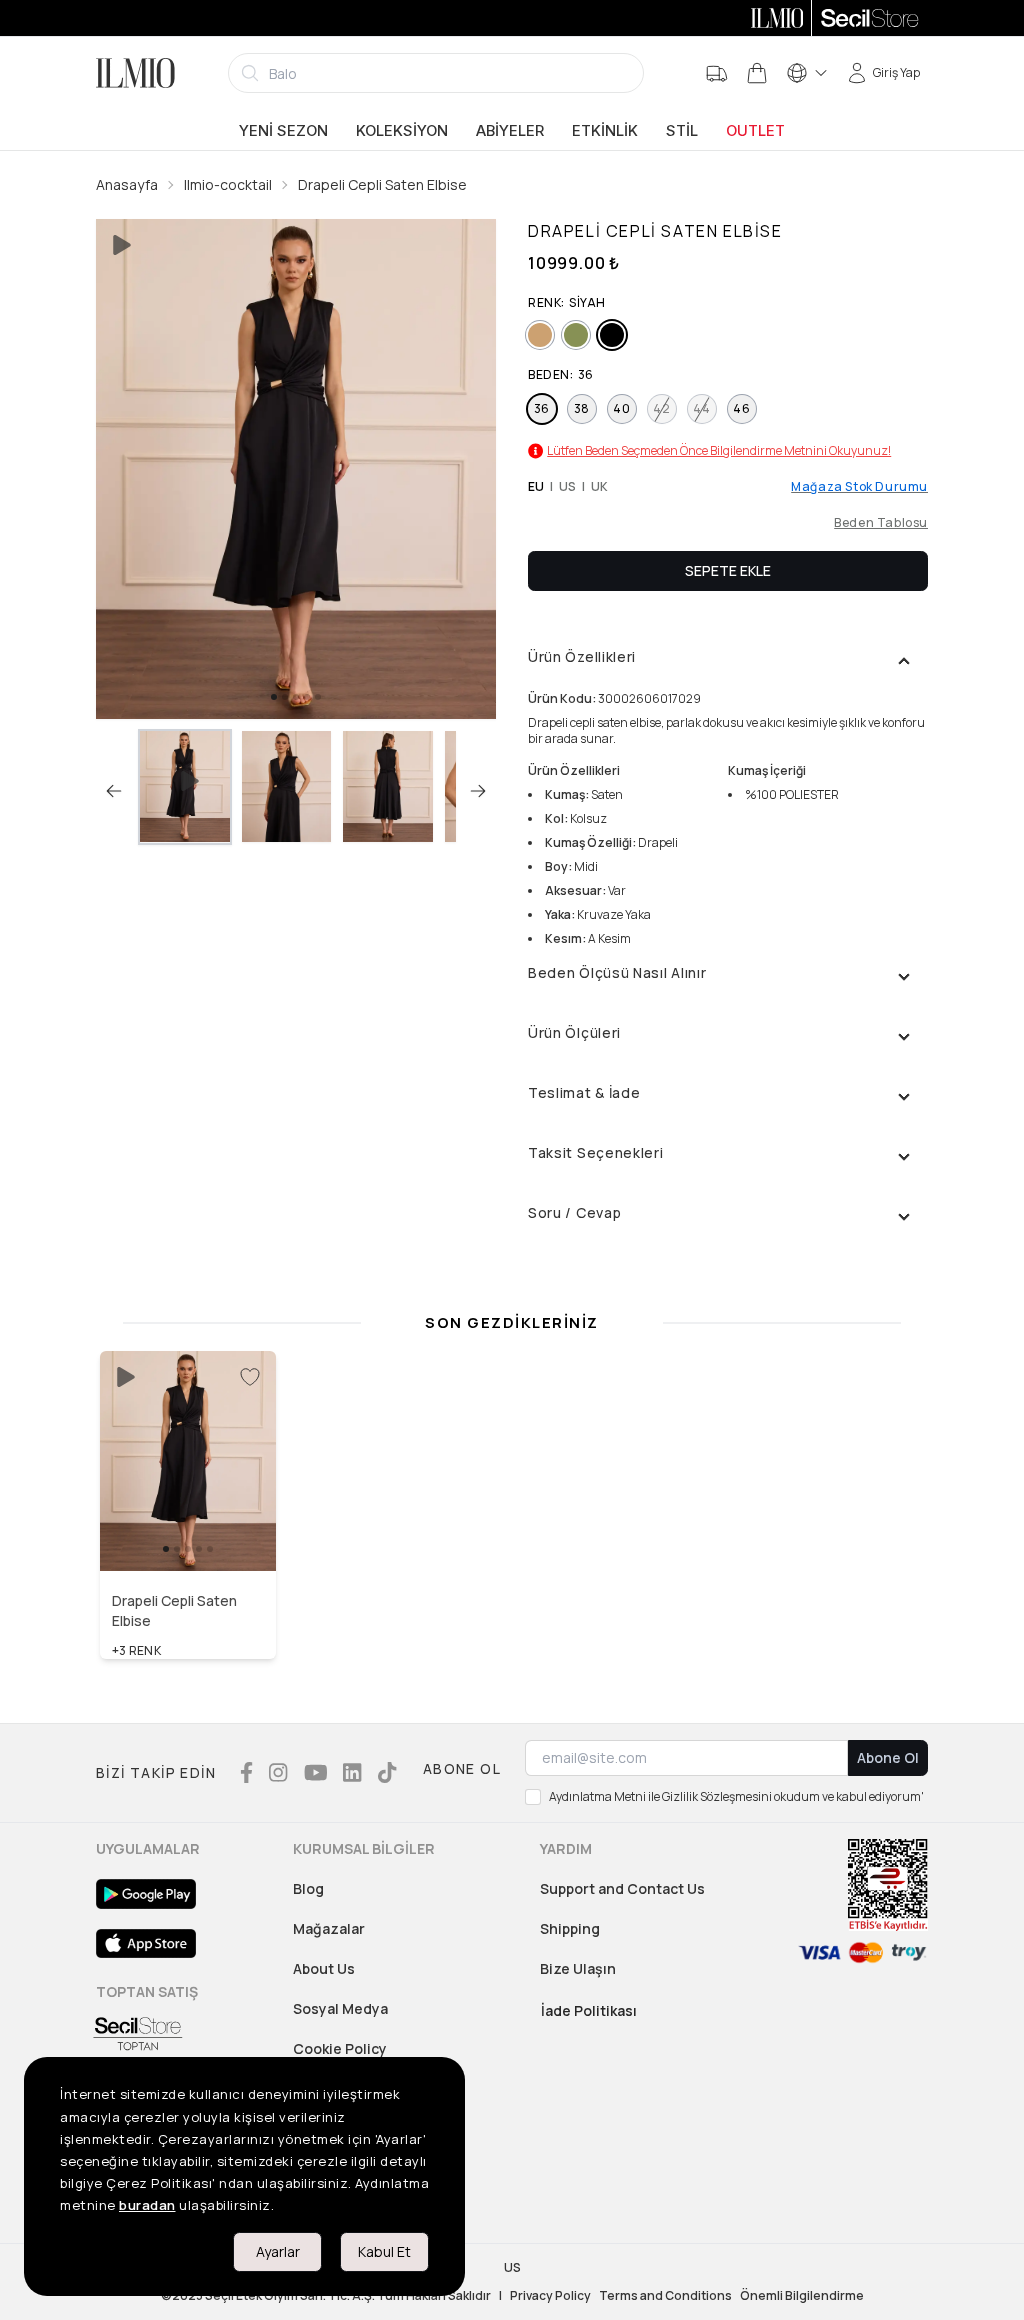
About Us (324, 1968)
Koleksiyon (402, 131)
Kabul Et (384, 2251)
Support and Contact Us (622, 1888)
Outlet (755, 131)
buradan (147, 2205)
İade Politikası (589, 2010)
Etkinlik (605, 131)
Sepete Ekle (728, 570)
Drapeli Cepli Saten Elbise (382, 184)
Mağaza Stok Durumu (859, 487)
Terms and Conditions (665, 2296)
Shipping (570, 1928)
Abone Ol (888, 1757)
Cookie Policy (340, 2048)
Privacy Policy (550, 2296)
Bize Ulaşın (578, 1968)
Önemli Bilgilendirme (802, 2296)
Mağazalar (329, 1928)
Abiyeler (510, 131)
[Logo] (135, 73)
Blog (308, 1888)
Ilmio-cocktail (228, 184)
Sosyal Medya (340, 2008)
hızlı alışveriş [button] (188, 1528)
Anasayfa (127, 184)
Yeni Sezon (283, 131)
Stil (682, 131)
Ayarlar (278, 2251)
